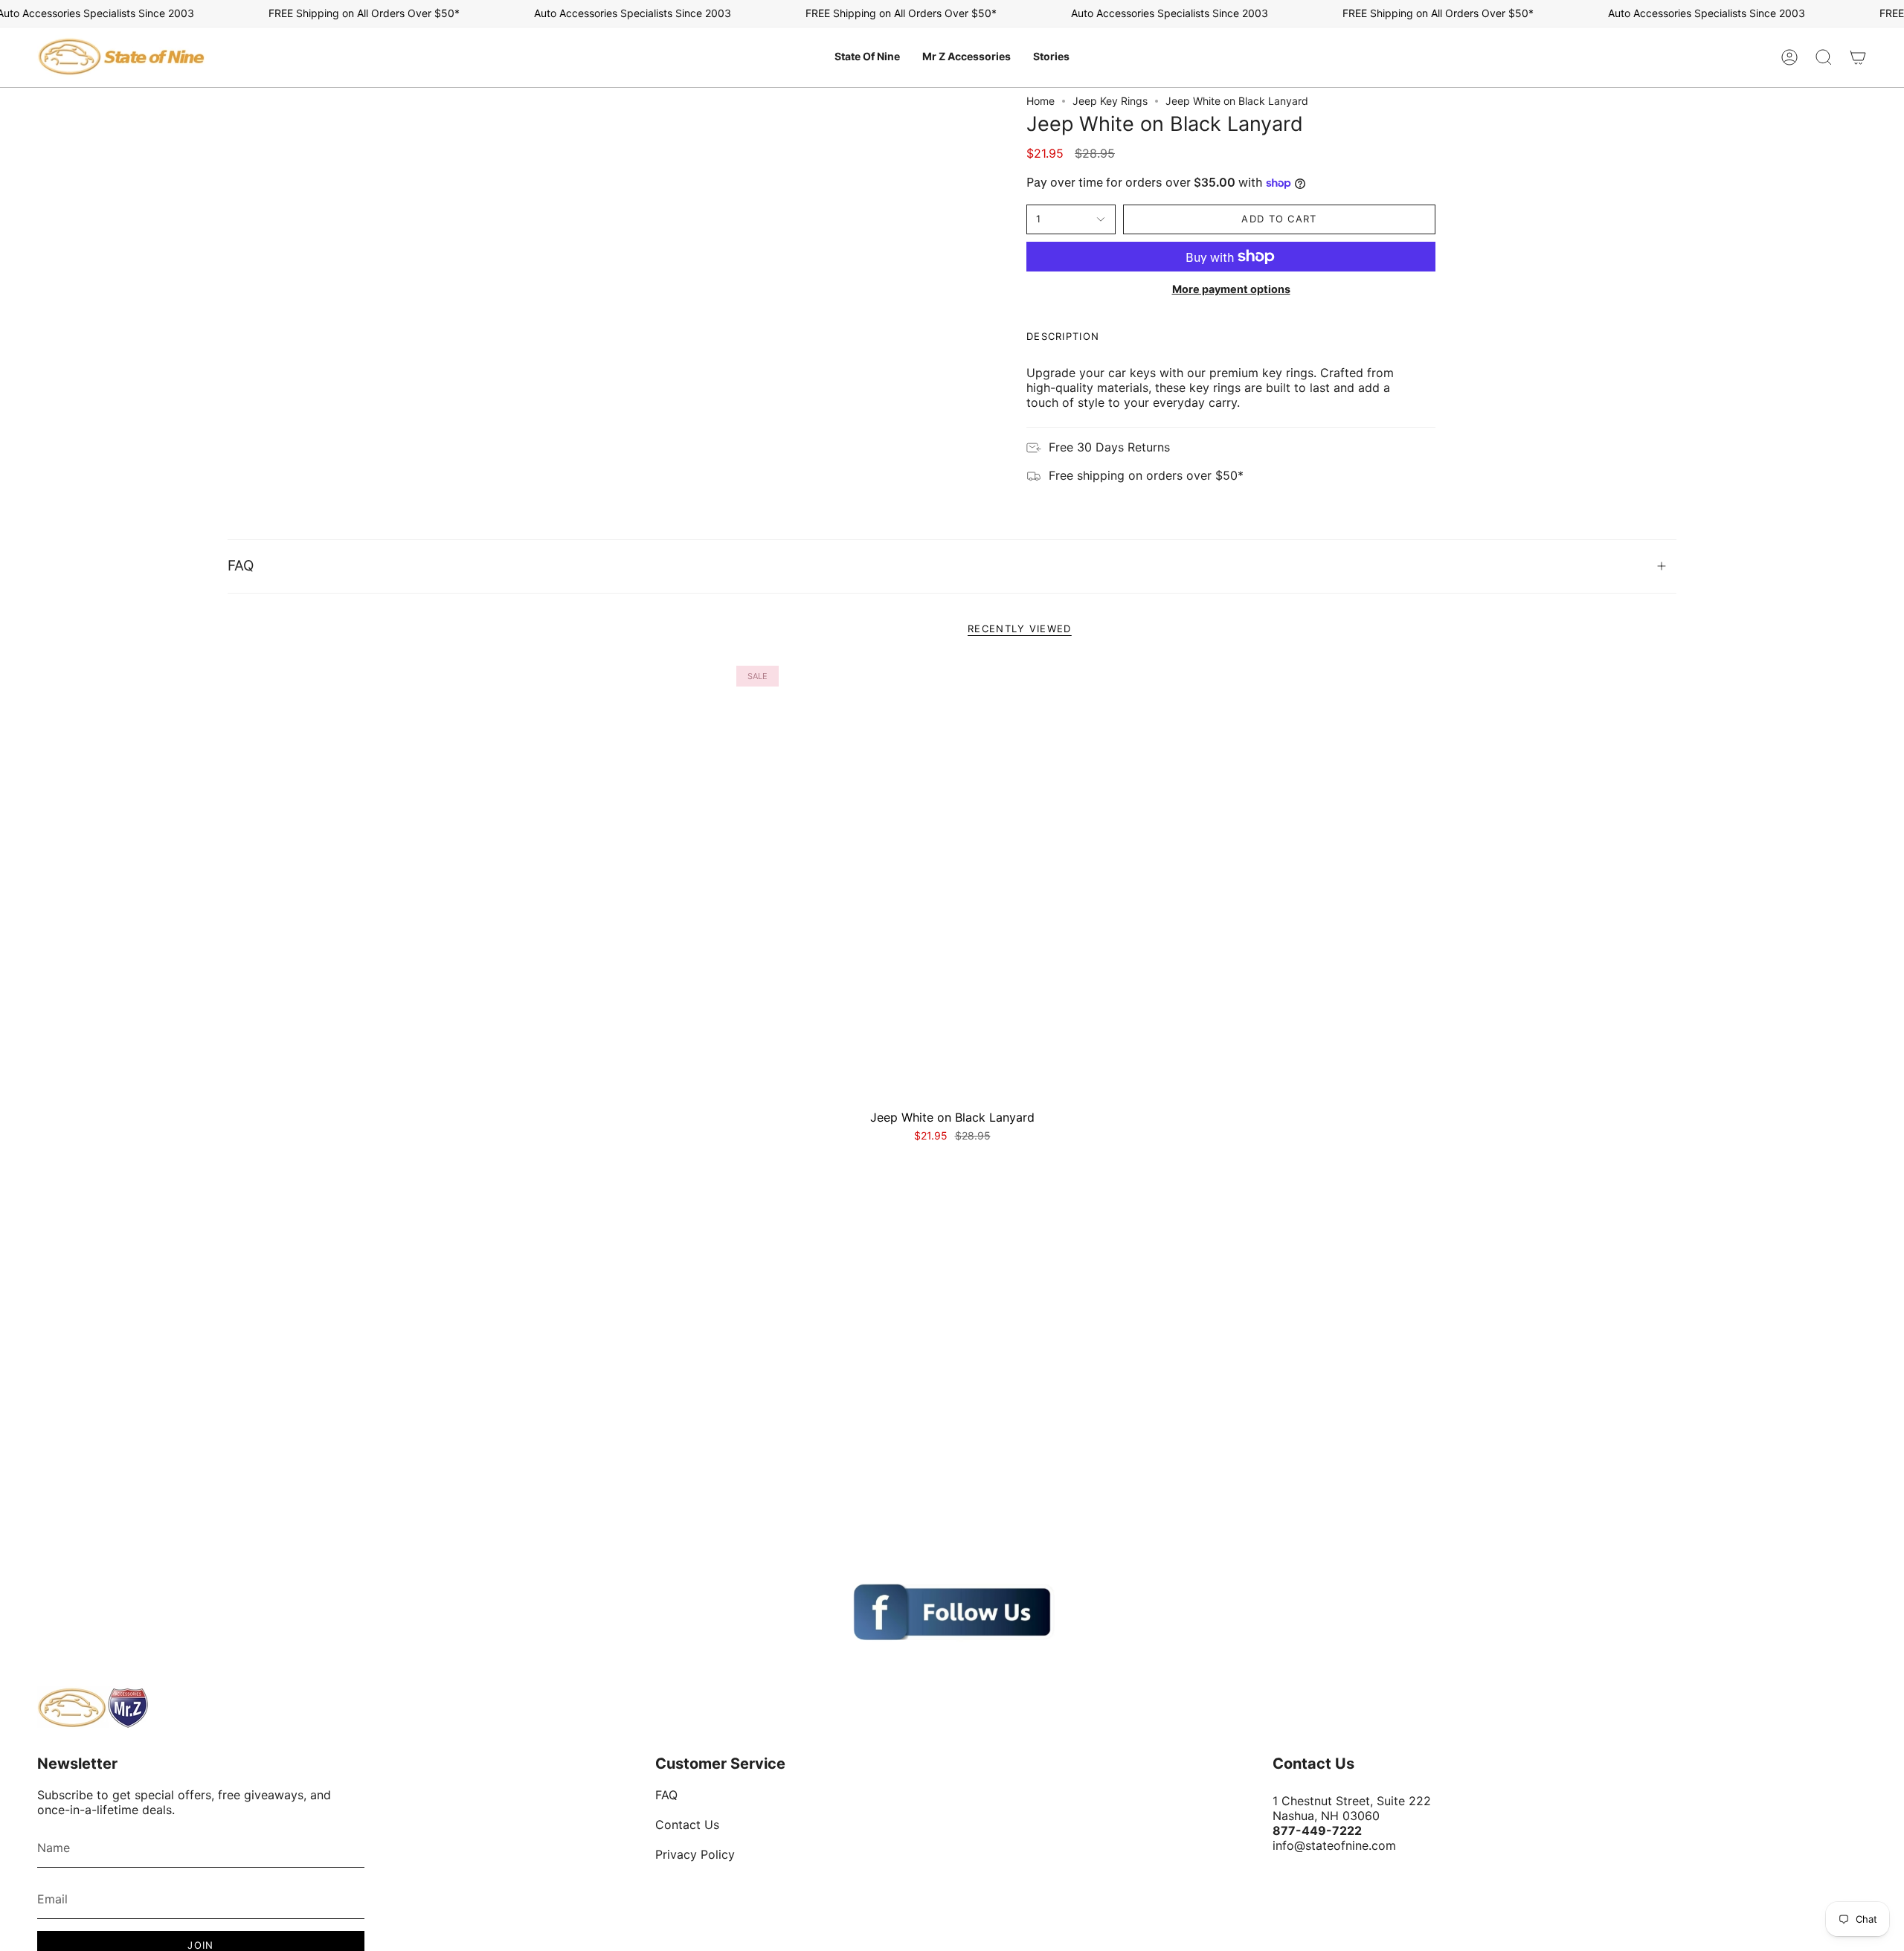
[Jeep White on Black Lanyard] (952, 882)
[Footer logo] (93, 1708)
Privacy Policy (695, 1854)
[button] (867, 57)
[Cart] (1858, 57)
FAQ (241, 566)
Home (1041, 101)
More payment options (1231, 289)
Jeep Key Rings (1110, 101)
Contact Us (687, 1825)
